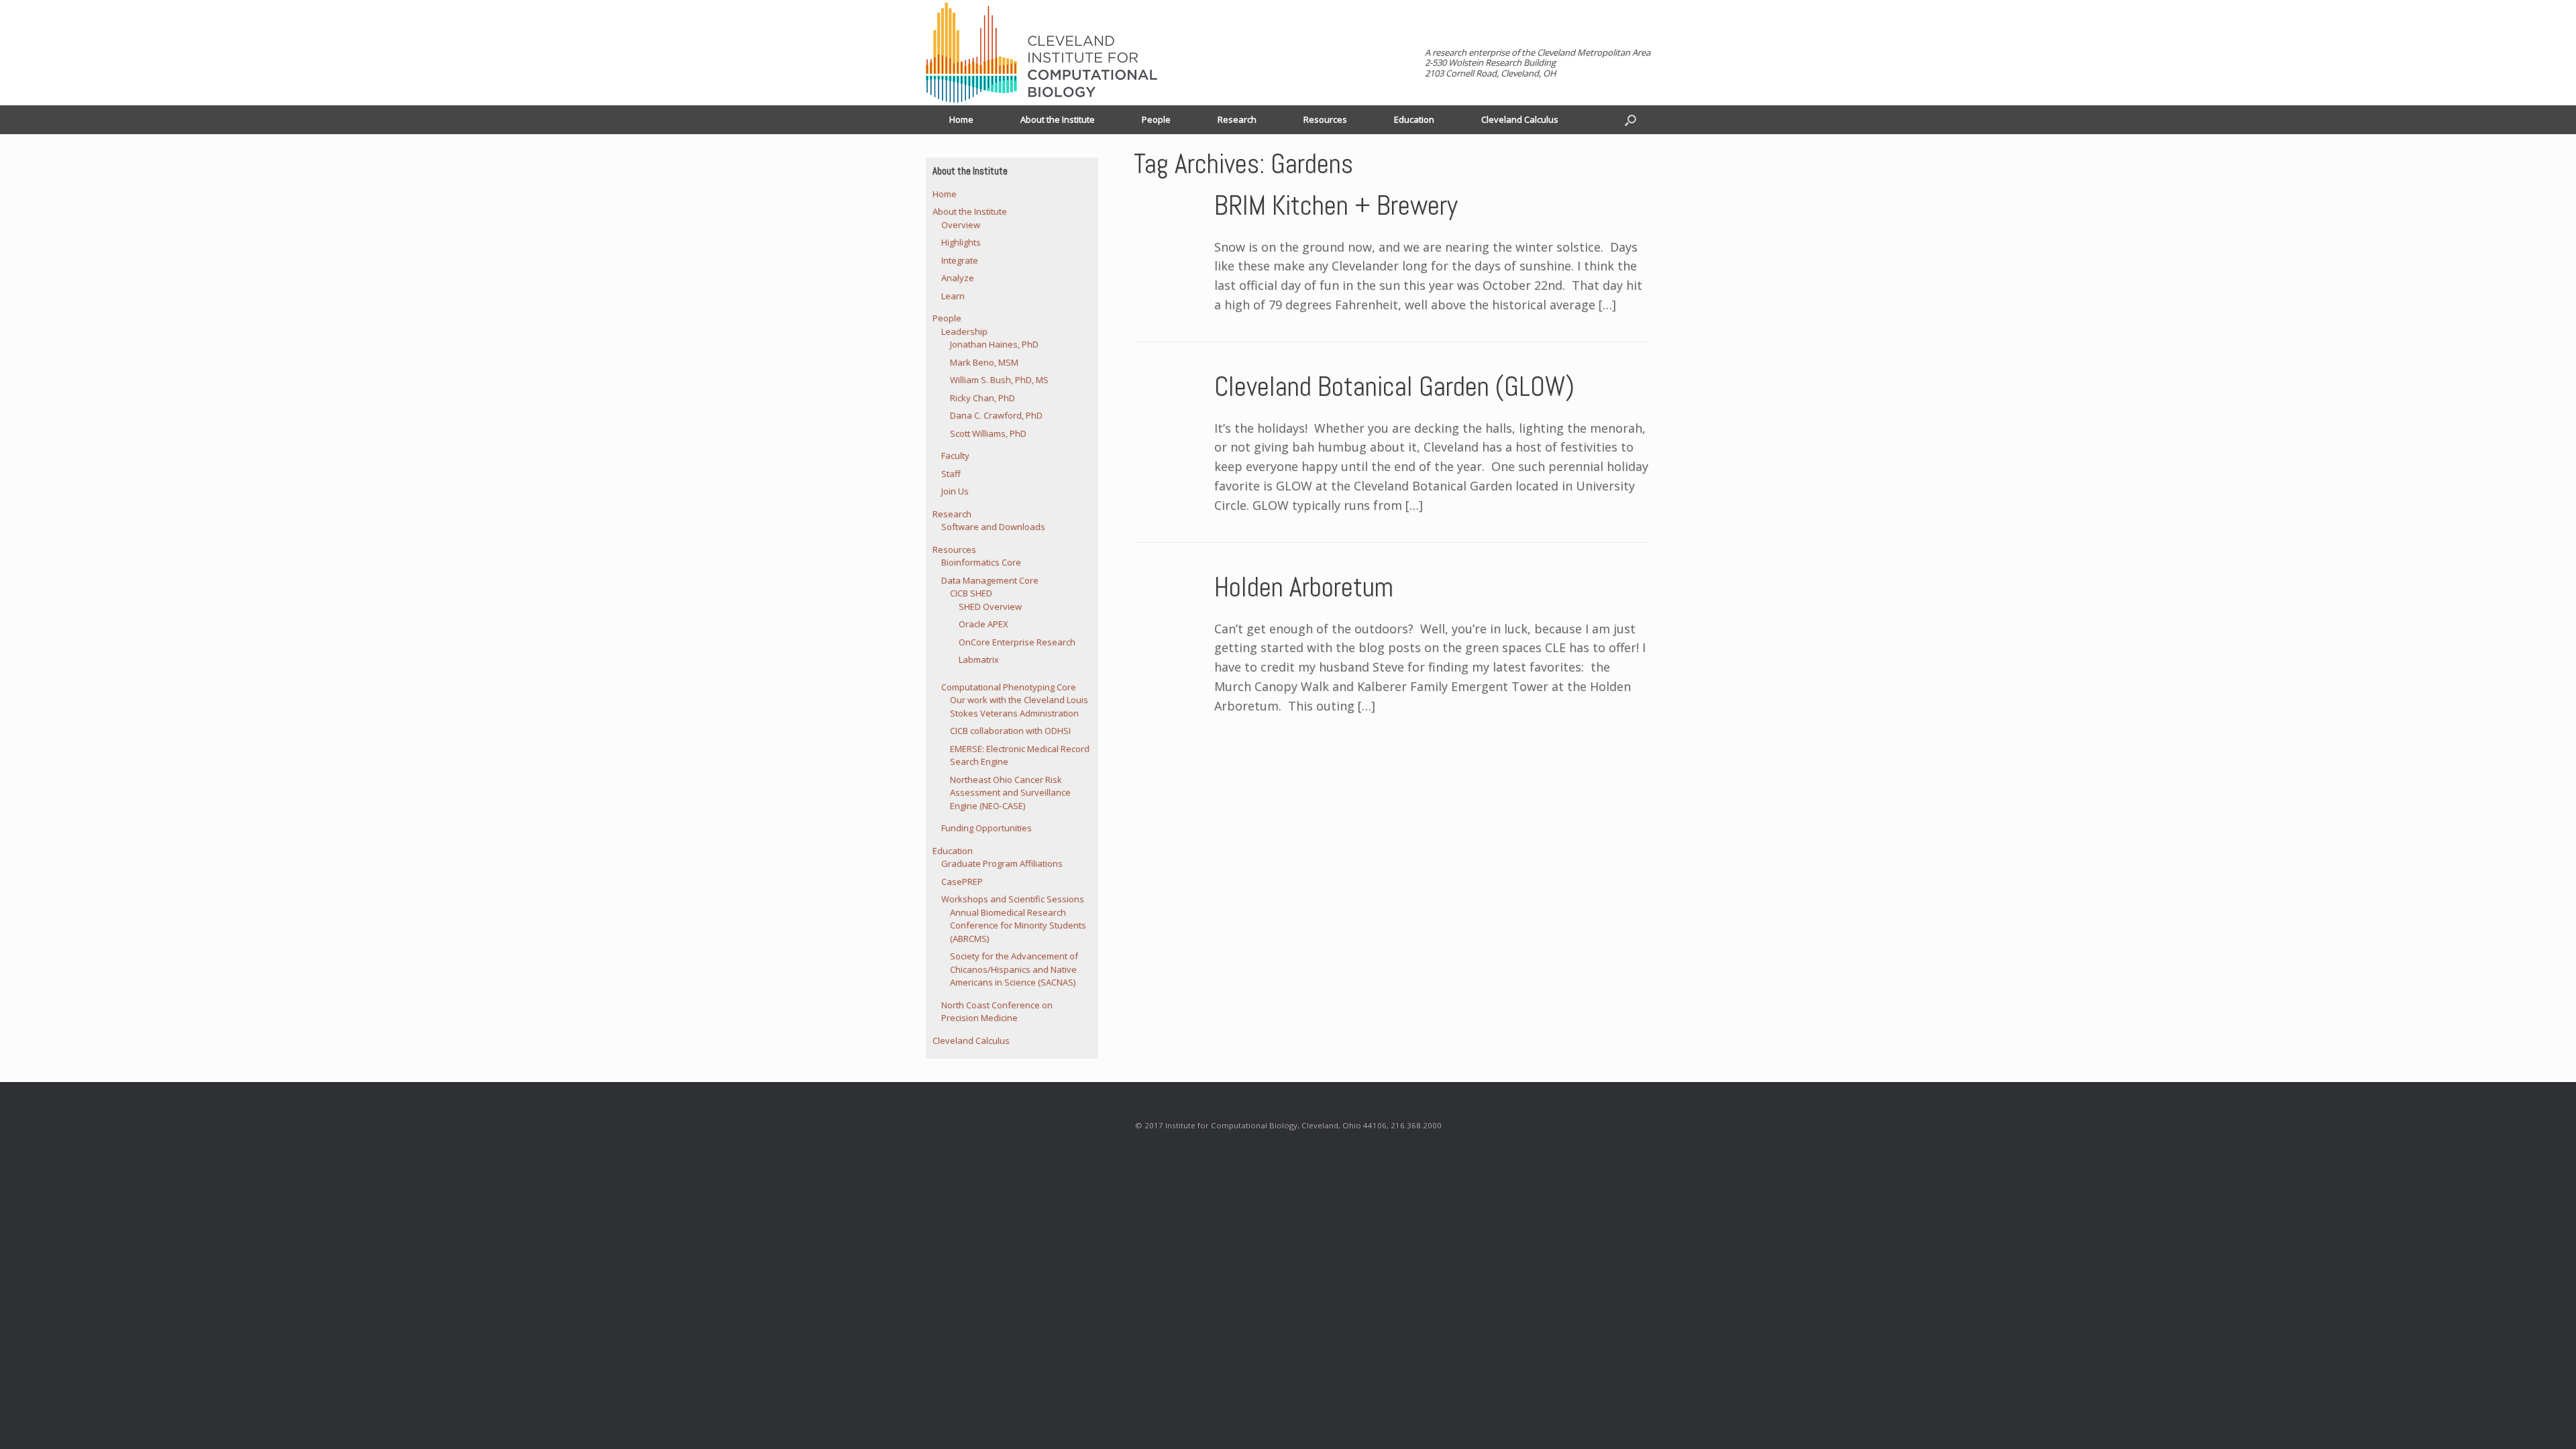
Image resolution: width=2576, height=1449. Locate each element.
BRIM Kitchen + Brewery (1336, 206)
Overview (961, 225)
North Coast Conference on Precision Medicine (997, 1012)
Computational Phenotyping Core (1009, 687)
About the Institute (1058, 119)
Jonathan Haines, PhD (994, 344)
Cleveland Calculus (1520, 119)
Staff (951, 474)
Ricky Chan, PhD (982, 398)
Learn (953, 296)
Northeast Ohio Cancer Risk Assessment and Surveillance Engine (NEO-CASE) (1010, 793)
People (1156, 119)
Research (1237, 119)
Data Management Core (990, 580)
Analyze (958, 278)
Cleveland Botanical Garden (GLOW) (1394, 387)
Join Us (955, 491)
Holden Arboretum (1304, 587)
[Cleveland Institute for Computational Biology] (1041, 53)
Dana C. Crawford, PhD (996, 415)
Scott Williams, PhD (988, 433)
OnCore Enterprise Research (1017, 642)
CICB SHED (971, 593)
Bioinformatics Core (981, 562)
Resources (1325, 119)
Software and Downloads (993, 527)
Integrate (960, 260)
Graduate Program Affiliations (1002, 863)
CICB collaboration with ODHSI (1010, 731)
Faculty (955, 455)
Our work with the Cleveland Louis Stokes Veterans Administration (1019, 706)
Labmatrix (979, 659)
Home (961, 119)
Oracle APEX (983, 624)
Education (1414, 119)
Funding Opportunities (986, 828)
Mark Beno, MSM (984, 362)
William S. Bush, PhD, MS (999, 380)
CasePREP (962, 881)
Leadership (964, 331)
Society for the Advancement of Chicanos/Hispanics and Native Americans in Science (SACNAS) (1014, 969)
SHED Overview (990, 606)
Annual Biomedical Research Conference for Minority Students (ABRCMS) (1018, 925)
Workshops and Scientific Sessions (1013, 899)
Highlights (961, 242)
